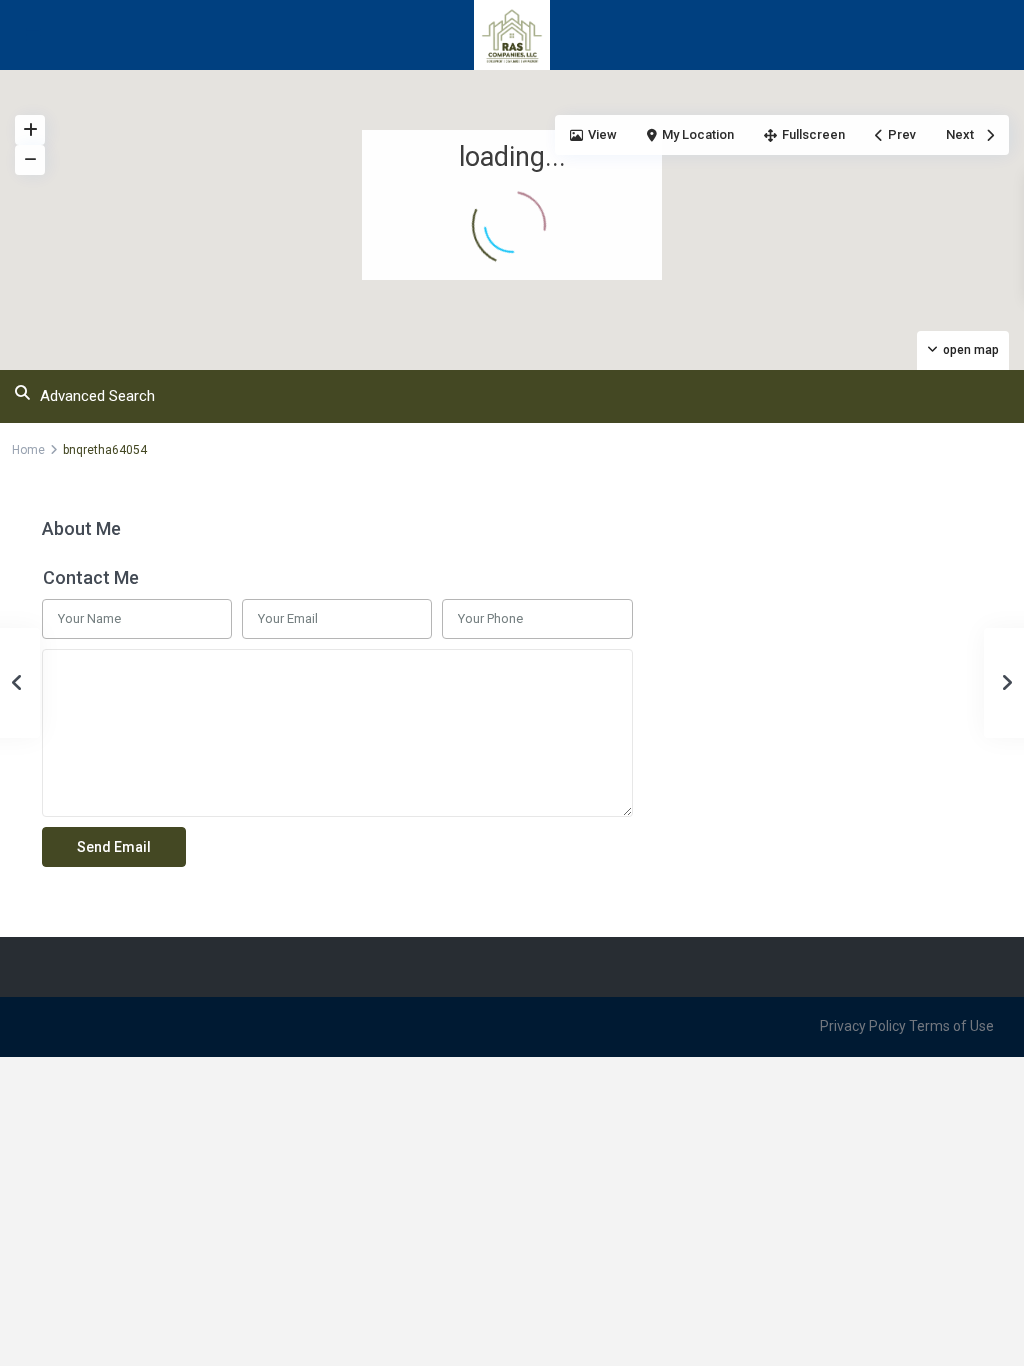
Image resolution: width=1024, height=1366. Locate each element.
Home (28, 450)
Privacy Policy (863, 1026)
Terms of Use (951, 1026)
